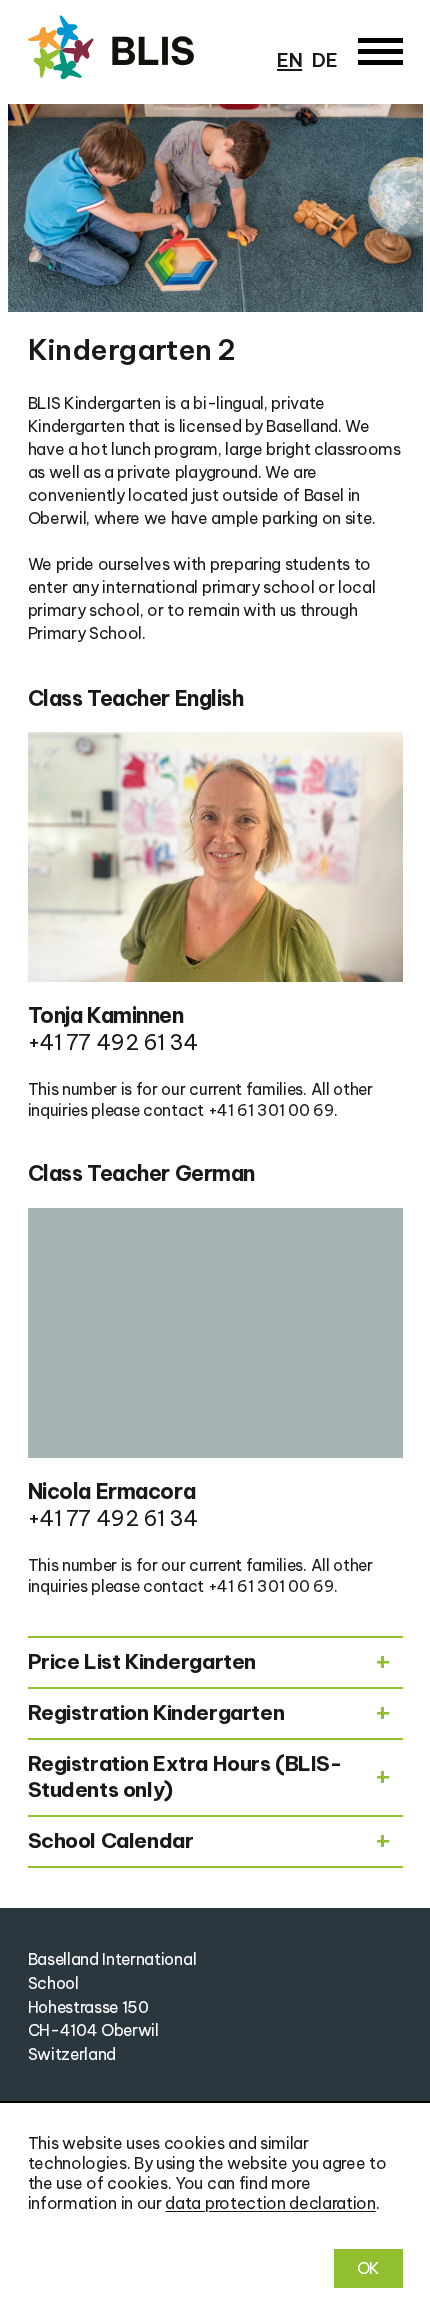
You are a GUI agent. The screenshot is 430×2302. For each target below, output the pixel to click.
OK (368, 2268)
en (289, 60)
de (324, 60)
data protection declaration (270, 2203)
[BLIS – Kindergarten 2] (140, 48)
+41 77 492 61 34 (113, 1042)
